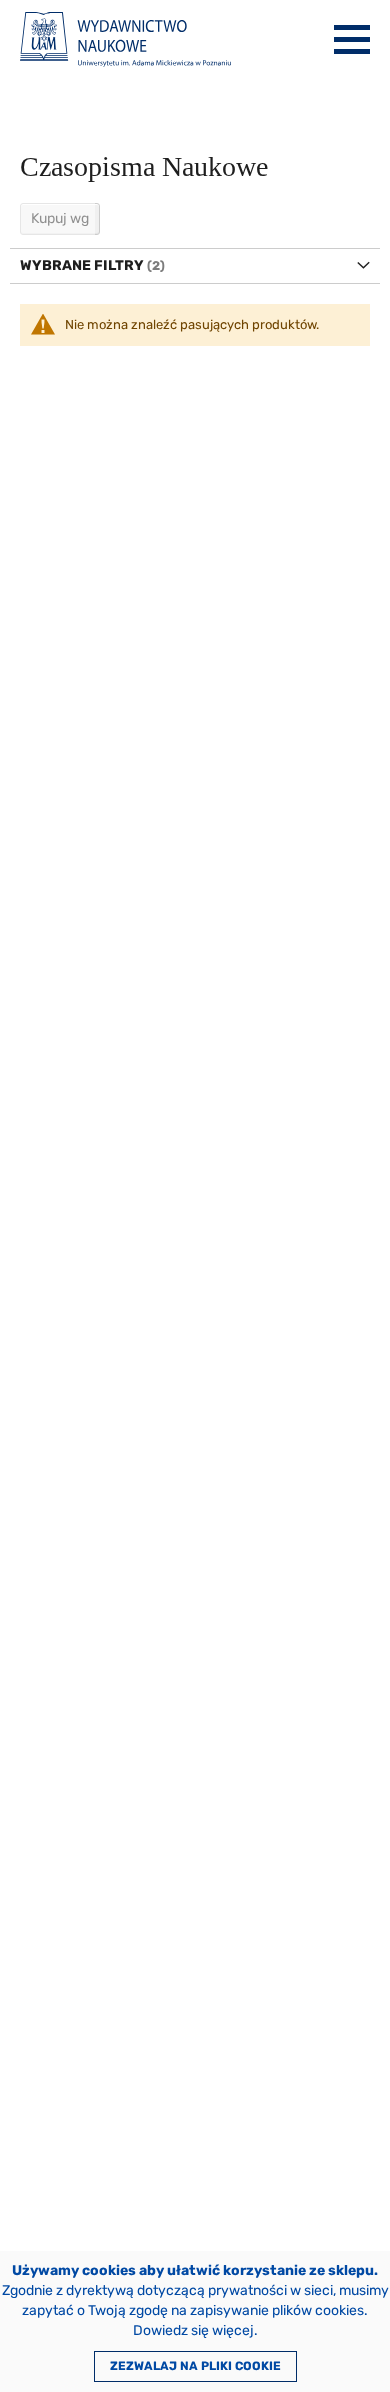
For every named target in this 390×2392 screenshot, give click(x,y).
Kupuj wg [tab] (60, 218)
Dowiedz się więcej (193, 2330)
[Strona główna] (125, 39)
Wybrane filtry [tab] (82, 265)
